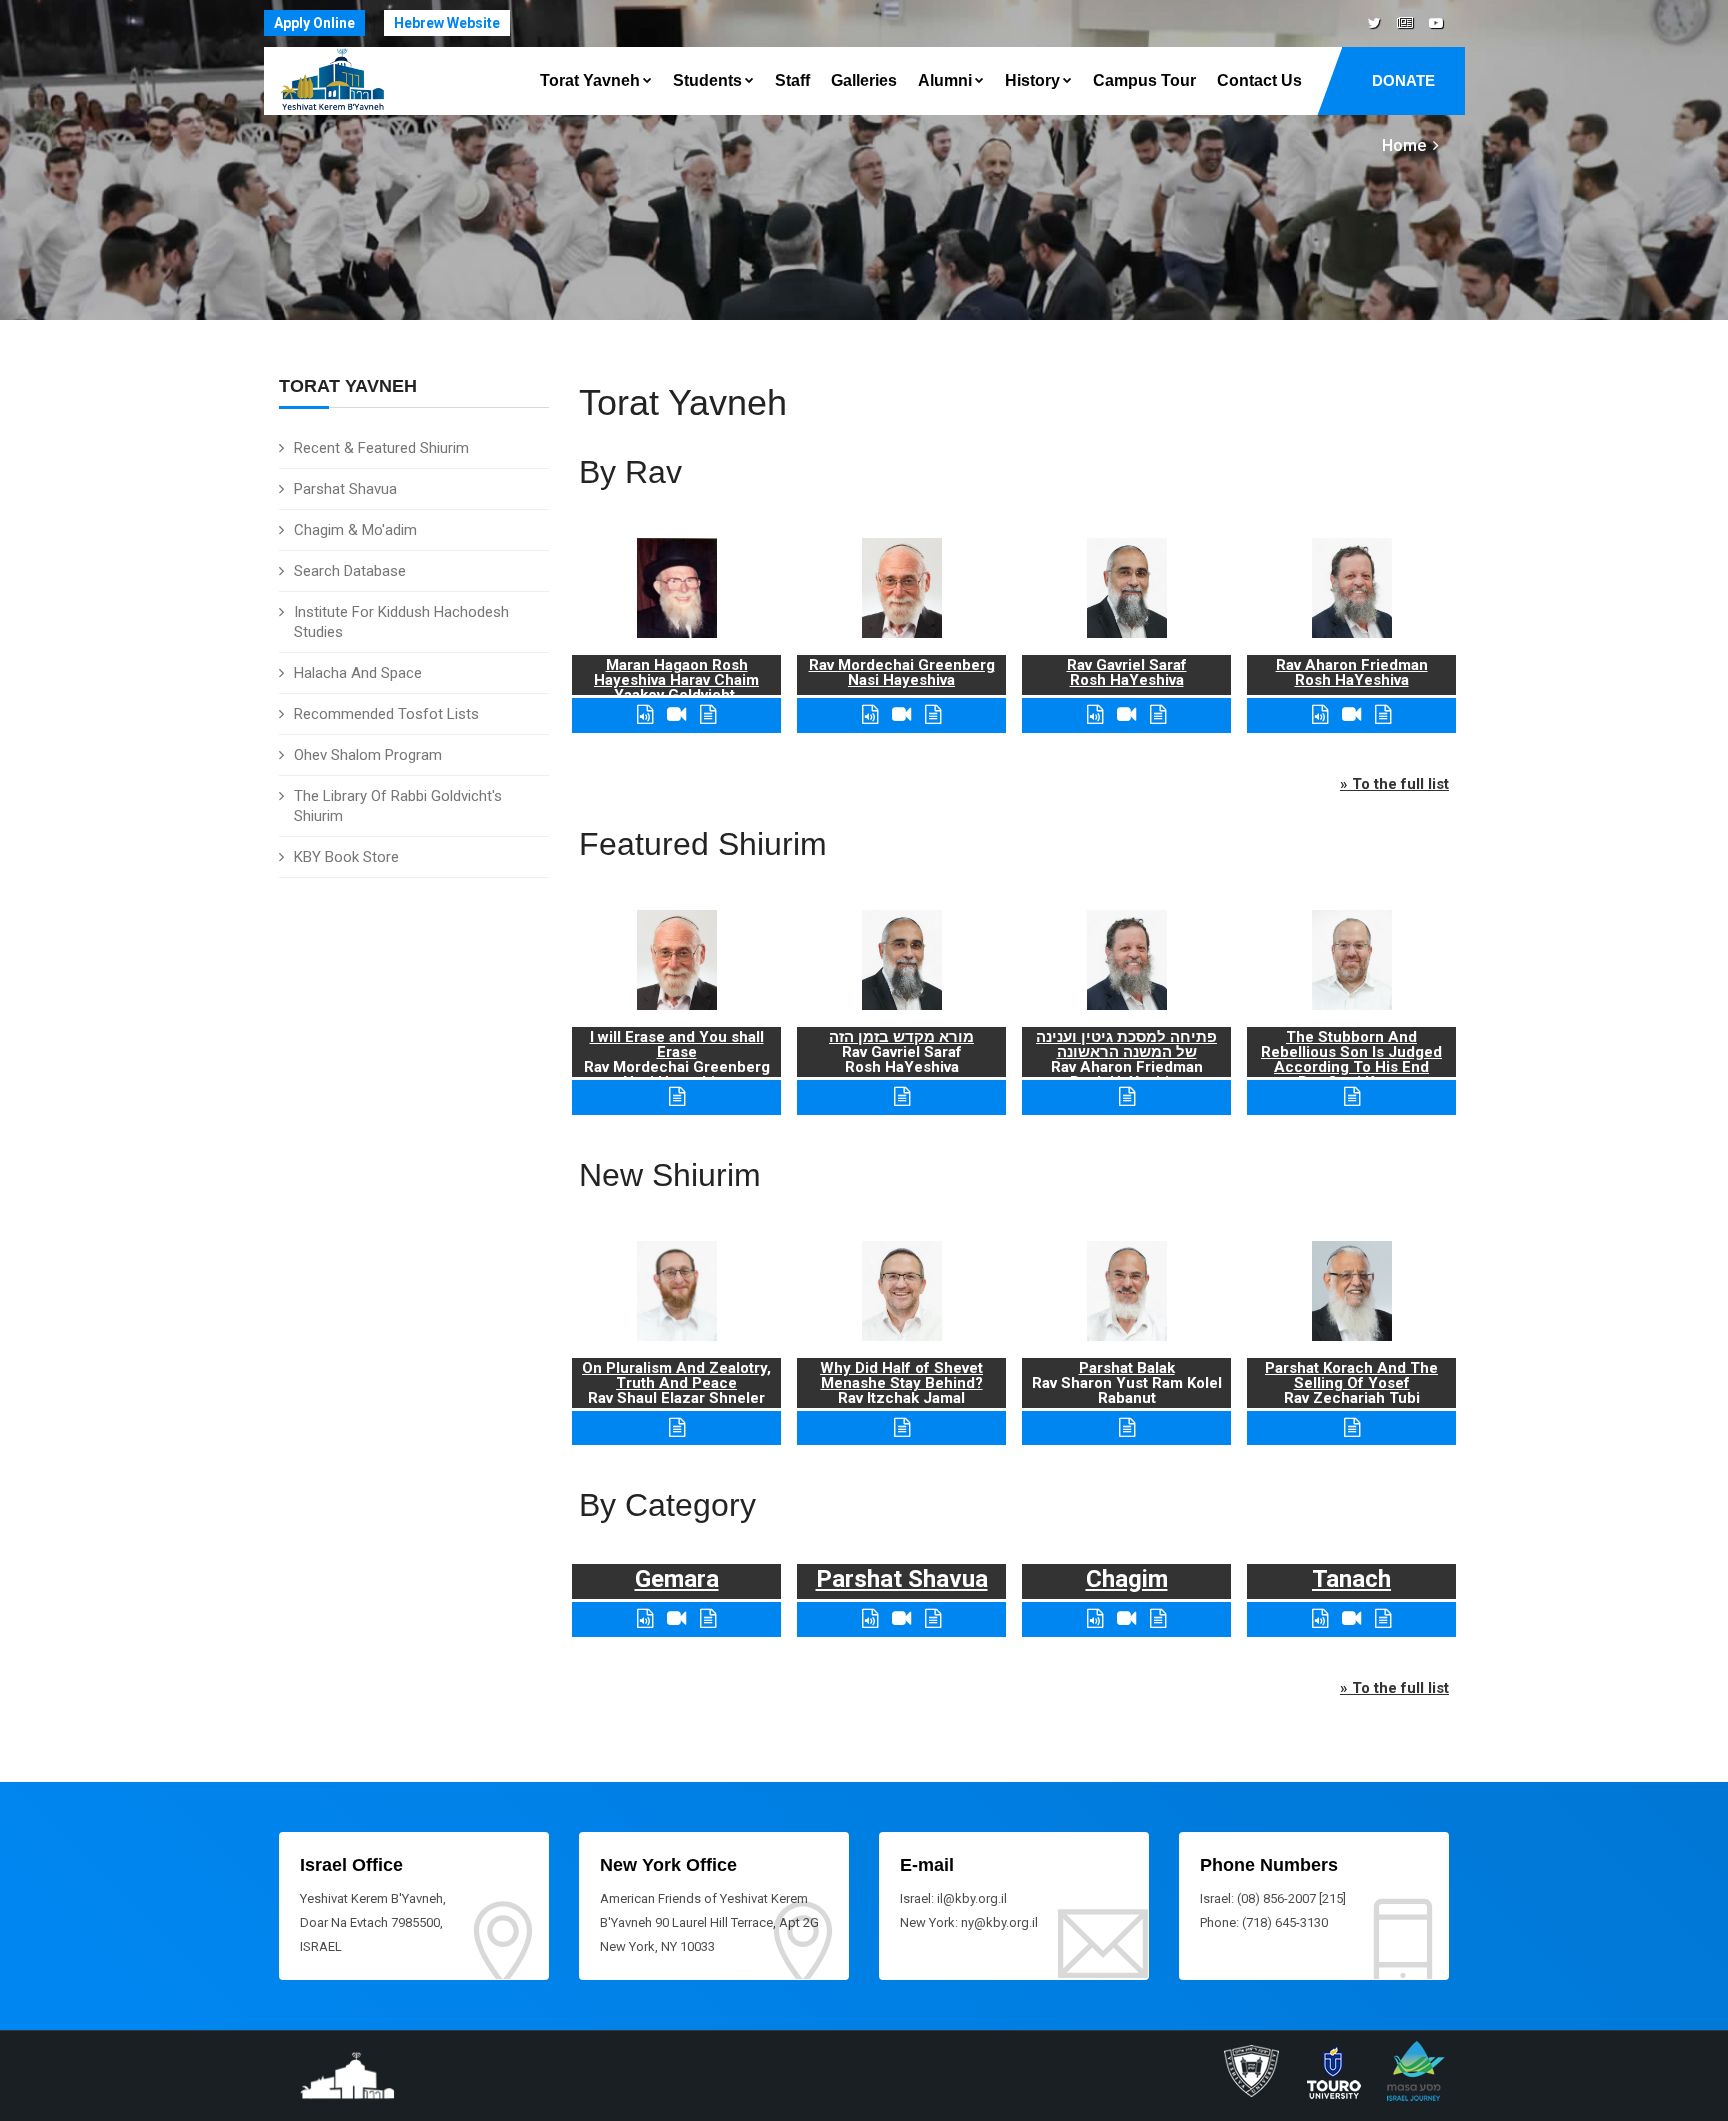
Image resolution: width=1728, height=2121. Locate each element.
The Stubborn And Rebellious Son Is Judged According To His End (1351, 1052)
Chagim (1127, 1579)
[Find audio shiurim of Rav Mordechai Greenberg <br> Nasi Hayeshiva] (870, 714)
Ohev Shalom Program (368, 755)
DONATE (1403, 80)
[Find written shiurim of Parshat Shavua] (933, 1618)
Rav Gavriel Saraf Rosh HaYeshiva (1127, 672)
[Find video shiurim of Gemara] (676, 1618)
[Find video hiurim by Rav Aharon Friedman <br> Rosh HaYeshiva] (1351, 714)
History (1032, 80)
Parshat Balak (1127, 1368)
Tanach (1351, 1579)
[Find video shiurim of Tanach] (1351, 1618)
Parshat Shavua (345, 489)
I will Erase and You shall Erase (677, 1044)
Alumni (945, 80)
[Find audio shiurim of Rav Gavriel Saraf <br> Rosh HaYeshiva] (1095, 714)
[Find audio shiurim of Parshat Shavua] (870, 1618)
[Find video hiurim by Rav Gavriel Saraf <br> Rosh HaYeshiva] (1126, 714)
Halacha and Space (358, 673)
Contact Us (1259, 80)
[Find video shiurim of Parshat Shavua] (901, 1618)
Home (1404, 145)
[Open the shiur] (677, 1096)
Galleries (864, 80)
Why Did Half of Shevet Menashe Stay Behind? (901, 1375)
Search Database (350, 571)
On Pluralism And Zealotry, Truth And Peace (676, 1375)
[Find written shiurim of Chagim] (1158, 1618)
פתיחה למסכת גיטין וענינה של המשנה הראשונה (1126, 1044)
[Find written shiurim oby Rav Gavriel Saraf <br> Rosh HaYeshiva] (1158, 714)
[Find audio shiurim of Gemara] (645, 1618)
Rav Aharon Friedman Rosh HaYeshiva (1352, 672)
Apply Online (314, 23)
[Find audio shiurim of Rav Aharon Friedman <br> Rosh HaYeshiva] (1320, 714)
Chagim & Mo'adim (355, 530)
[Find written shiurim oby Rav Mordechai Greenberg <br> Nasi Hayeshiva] (933, 714)
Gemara (677, 1579)
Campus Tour (1144, 80)
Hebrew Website (447, 23)
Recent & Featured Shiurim (381, 448)
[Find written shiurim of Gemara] (708, 1618)
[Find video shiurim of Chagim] (1126, 1618)
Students (707, 80)
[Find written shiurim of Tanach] (1383, 1618)
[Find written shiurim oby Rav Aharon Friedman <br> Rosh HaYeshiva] (1383, 714)
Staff (792, 80)
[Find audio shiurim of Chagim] (1095, 1618)
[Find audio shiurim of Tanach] (1320, 1618)
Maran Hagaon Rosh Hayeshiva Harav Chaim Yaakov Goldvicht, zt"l (676, 687)
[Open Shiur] (677, 1427)
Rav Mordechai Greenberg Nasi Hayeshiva (902, 672)
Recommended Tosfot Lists (386, 714)
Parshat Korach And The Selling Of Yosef (1351, 1375)
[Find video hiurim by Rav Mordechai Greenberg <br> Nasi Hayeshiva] (901, 714)
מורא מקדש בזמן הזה (901, 1037)
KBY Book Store (346, 857)
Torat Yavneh (590, 80)
